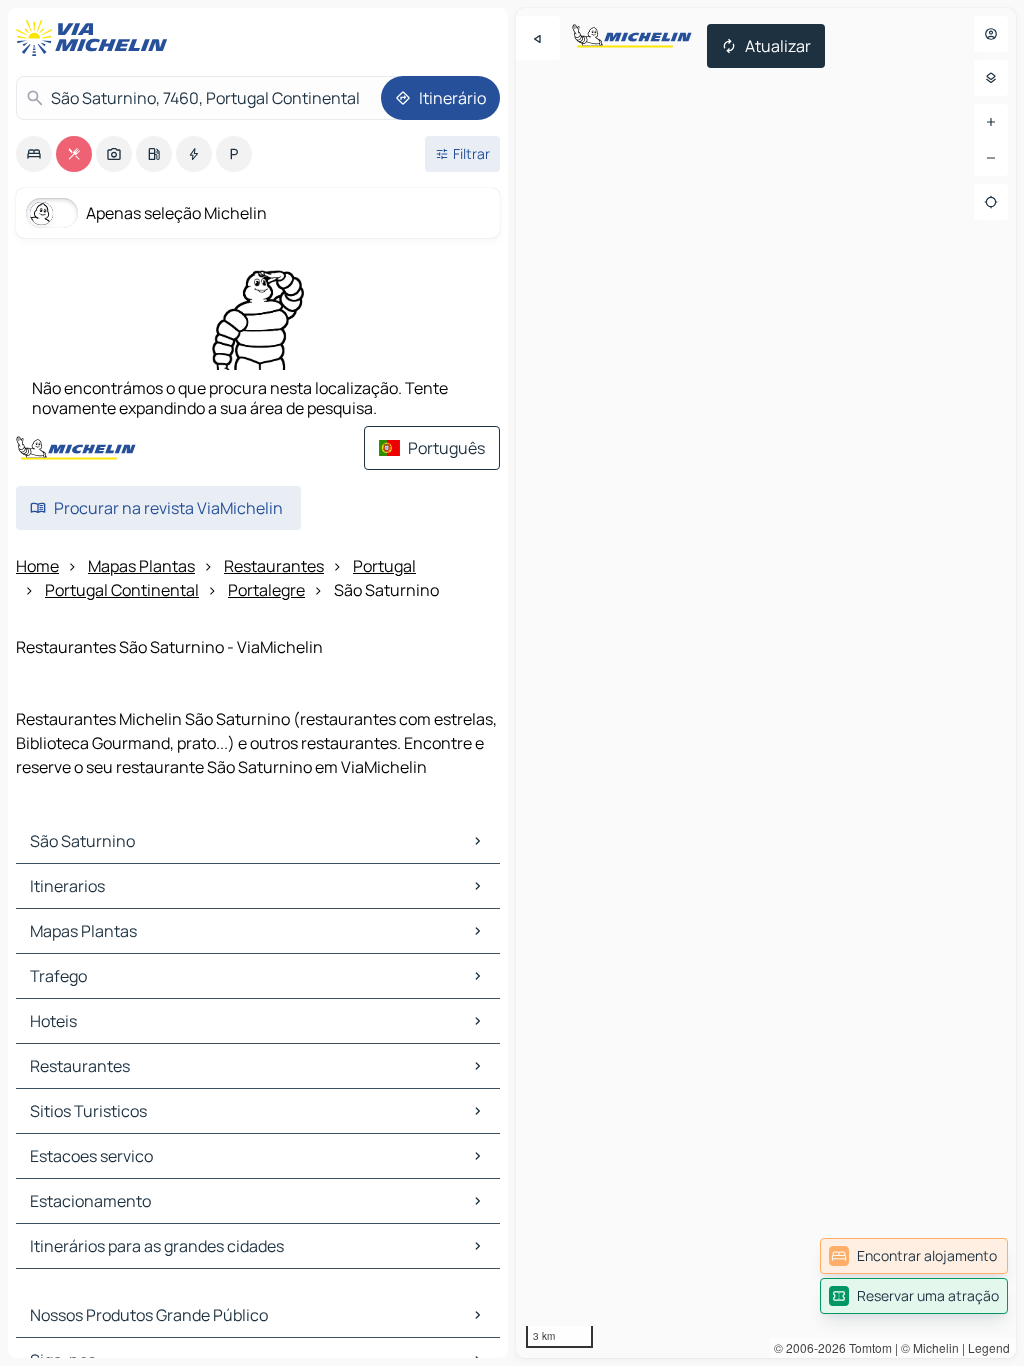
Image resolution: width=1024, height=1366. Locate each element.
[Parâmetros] (991, 78)
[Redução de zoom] (991, 158)
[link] (914, 1256)
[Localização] (991, 202)
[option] (34, 154)
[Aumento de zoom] (991, 122)
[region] (766, 683)
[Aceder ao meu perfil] (991, 34)
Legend (989, 1347)
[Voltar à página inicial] (96, 38)
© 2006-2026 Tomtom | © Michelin (866, 1347)
